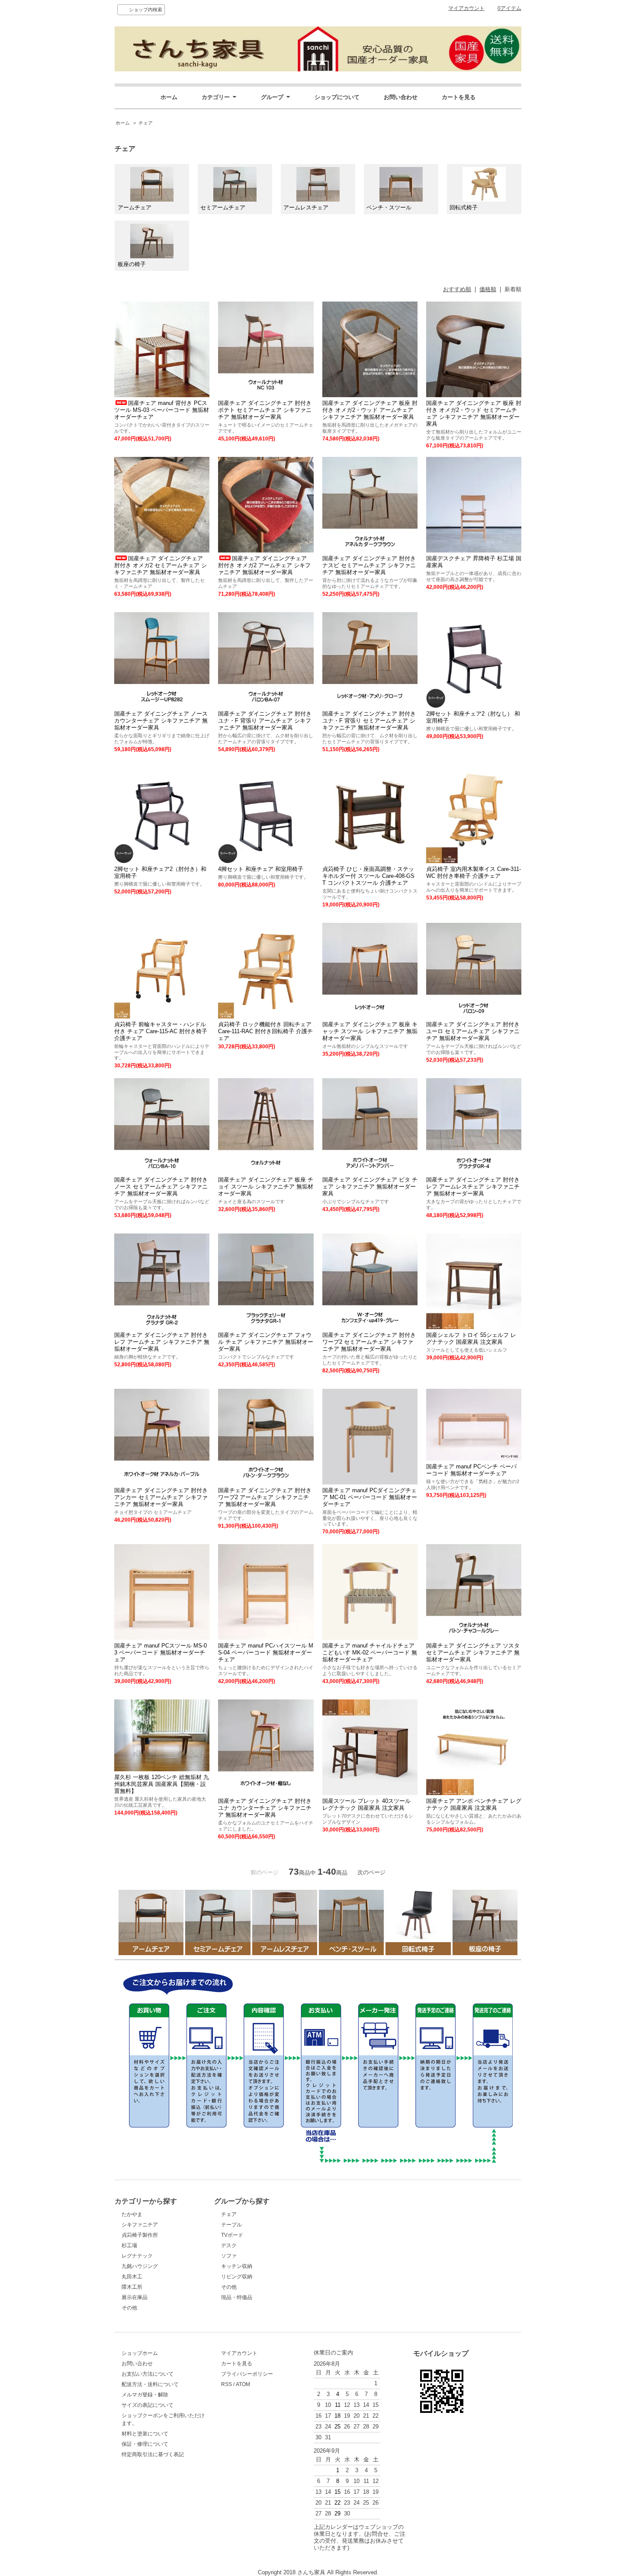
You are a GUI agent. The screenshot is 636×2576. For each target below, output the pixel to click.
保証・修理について (145, 2444)
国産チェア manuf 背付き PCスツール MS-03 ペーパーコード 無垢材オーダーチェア (162, 410)
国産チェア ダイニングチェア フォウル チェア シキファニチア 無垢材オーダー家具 (266, 1342)
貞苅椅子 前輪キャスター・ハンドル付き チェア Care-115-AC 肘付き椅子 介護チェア (161, 1031)
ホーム (169, 97)
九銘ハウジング (140, 2266)
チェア (146, 123)
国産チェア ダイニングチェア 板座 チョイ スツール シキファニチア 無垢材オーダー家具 (266, 1187)
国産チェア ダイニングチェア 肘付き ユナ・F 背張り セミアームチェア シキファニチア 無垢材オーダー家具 (369, 721)
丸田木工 (132, 2277)
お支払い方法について (148, 2374)
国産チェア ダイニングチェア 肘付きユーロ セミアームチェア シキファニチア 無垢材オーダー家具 (473, 1031)
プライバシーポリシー (247, 2374)
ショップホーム (140, 2353)
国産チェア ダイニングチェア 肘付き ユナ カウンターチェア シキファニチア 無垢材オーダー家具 (265, 1808)
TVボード (232, 2235)
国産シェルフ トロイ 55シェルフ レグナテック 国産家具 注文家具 (471, 1338)
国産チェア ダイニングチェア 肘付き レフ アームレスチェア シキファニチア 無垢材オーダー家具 (473, 1187)
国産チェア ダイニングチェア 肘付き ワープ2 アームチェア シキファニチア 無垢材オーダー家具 (265, 1497)
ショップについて (337, 97)
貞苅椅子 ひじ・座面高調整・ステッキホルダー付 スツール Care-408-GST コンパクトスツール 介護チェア (368, 876)
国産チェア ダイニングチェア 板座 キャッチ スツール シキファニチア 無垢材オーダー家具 (370, 1031)
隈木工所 (132, 2287)
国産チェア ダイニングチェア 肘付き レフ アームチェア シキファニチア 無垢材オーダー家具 (162, 1342)
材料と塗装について (145, 2434)
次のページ (371, 1872)
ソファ (229, 2256)
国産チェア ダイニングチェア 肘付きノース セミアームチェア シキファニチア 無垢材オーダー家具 (161, 1187)
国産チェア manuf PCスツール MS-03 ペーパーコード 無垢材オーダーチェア (161, 1653)
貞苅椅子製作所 (140, 2235)
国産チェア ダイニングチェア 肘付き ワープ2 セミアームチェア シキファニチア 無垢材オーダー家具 (369, 1342)
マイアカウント (466, 8)
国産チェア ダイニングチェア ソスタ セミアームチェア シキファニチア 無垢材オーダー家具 (473, 1653)
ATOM (243, 2384)
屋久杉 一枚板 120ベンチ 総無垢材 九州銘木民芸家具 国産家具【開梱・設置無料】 (162, 1784)
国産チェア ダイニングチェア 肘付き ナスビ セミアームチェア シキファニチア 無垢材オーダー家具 (369, 565)
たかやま (132, 2214)
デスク (229, 2245)
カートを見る (459, 97)
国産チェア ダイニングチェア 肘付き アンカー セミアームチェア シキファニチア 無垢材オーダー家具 (161, 1497)
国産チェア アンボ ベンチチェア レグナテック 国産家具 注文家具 (474, 1804)
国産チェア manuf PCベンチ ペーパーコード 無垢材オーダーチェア (471, 1470)
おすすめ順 (457, 289)
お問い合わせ (401, 97)
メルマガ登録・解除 (145, 2395)
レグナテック (137, 2256)
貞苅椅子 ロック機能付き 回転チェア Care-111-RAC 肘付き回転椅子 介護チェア (265, 1031)
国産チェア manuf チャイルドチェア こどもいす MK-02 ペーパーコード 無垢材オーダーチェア (370, 1653)
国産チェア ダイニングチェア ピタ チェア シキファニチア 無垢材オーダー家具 (370, 1187)
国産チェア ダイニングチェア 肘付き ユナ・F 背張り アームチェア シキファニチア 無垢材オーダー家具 (265, 721)
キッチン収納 (237, 2266)
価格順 (488, 289)
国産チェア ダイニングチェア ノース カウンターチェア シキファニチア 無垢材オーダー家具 (161, 721)
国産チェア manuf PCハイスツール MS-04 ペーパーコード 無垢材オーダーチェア (266, 1653)
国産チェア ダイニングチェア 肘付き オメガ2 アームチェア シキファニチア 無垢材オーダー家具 (264, 565)
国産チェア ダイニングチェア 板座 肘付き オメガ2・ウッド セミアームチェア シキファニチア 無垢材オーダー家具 (474, 413)
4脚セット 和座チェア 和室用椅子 (261, 869)
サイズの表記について (148, 2405)
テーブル (231, 2225)
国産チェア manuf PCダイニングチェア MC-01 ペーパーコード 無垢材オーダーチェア (370, 1497)
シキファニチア (140, 2225)
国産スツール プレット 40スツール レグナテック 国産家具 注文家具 (366, 1804)
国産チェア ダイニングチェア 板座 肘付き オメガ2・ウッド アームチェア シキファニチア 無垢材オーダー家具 (370, 410)
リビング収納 (237, 2277)
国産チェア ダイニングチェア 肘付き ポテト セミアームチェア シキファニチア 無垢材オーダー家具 (265, 410)
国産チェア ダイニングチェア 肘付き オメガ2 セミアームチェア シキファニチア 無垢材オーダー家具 (161, 565)
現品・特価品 (237, 2297)
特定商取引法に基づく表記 (153, 2454)
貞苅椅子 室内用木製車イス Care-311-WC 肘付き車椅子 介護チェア (474, 872)
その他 (129, 2308)
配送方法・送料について (150, 2384)
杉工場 (129, 2245)
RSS (226, 2384)
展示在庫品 (135, 2297)
